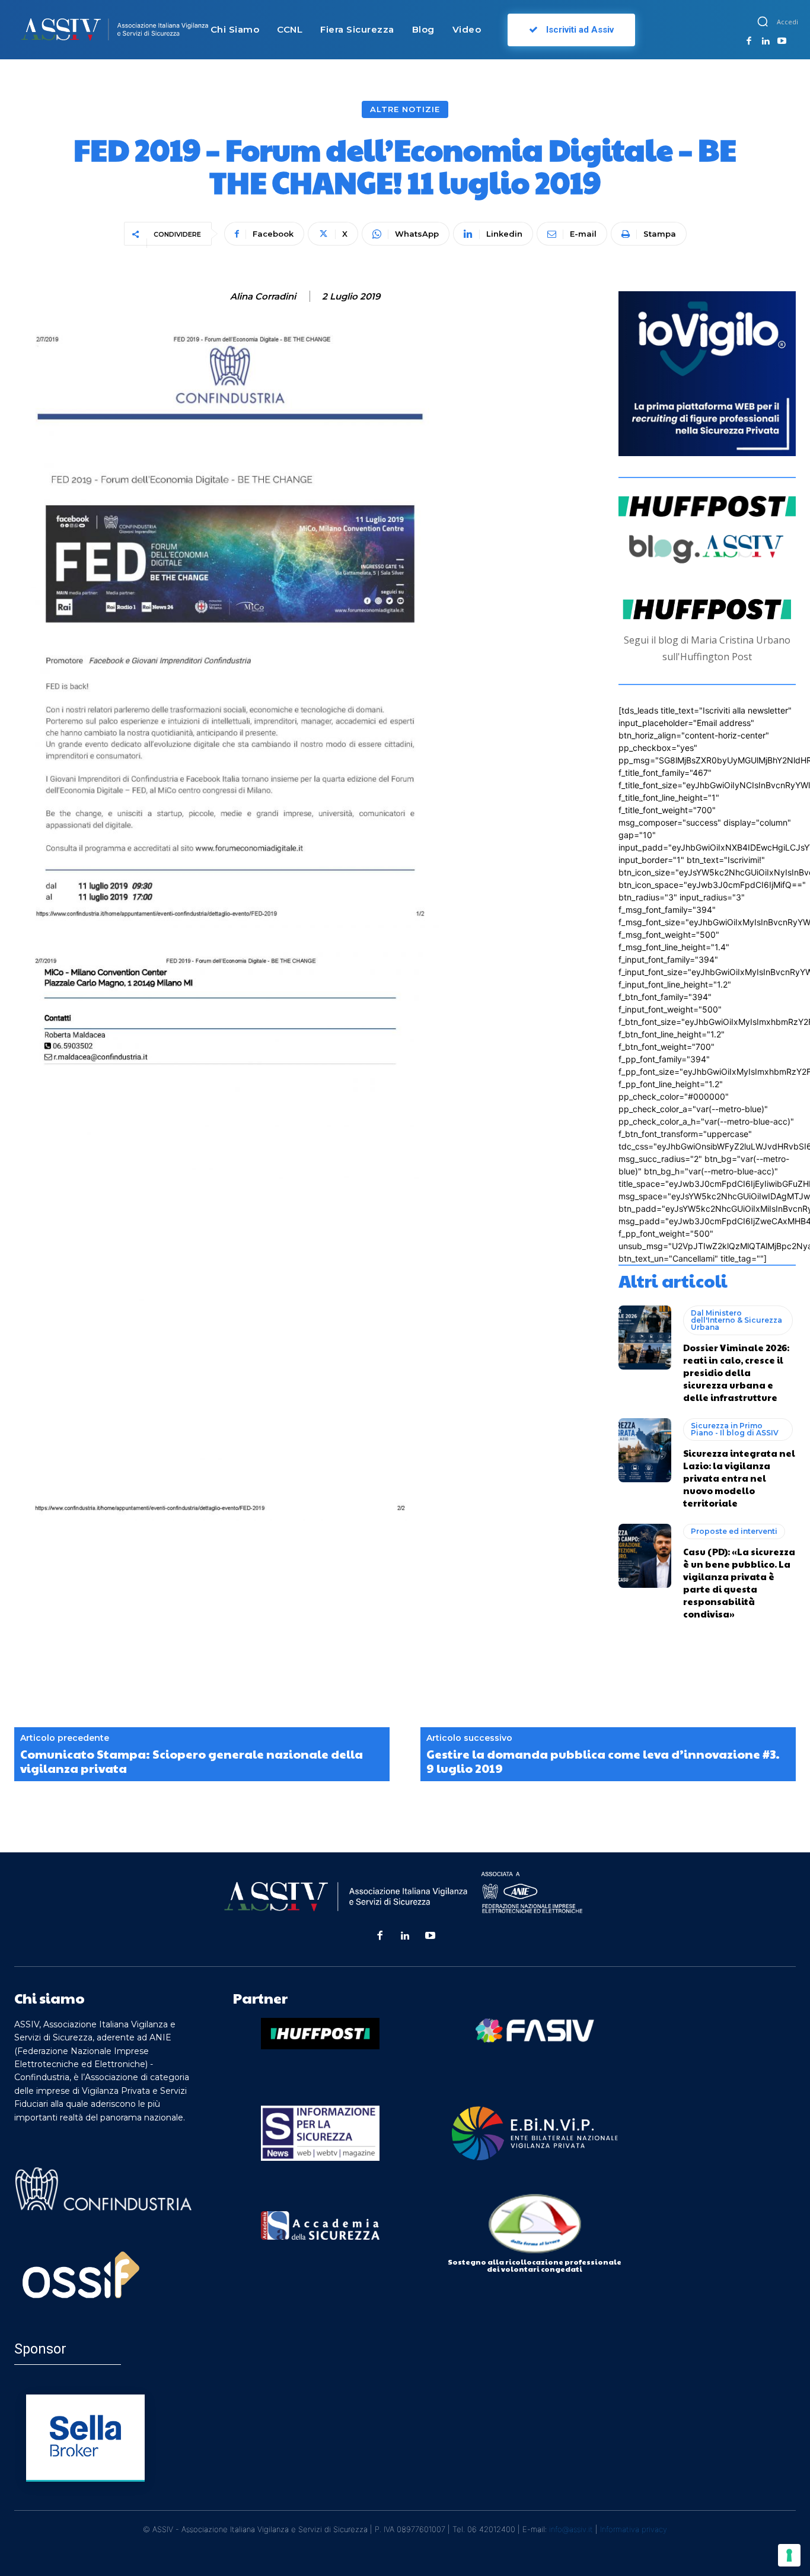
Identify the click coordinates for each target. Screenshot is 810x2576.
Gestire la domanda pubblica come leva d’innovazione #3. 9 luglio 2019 (603, 1761)
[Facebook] (749, 42)
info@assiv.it (571, 2529)
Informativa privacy (634, 2529)
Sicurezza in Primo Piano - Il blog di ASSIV (735, 1429)
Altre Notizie (405, 109)
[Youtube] (782, 42)
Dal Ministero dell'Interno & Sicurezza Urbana (736, 1320)
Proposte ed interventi (734, 1531)
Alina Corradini (263, 297)
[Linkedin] (766, 42)
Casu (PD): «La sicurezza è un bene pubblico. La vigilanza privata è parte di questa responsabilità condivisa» (739, 1582)
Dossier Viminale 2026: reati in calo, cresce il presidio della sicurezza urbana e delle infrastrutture (736, 1372)
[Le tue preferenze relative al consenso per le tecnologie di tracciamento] (789, 2555)
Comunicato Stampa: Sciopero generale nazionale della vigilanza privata (192, 1761)
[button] (763, 21)
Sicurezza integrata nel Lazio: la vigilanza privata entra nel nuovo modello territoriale (739, 1478)
